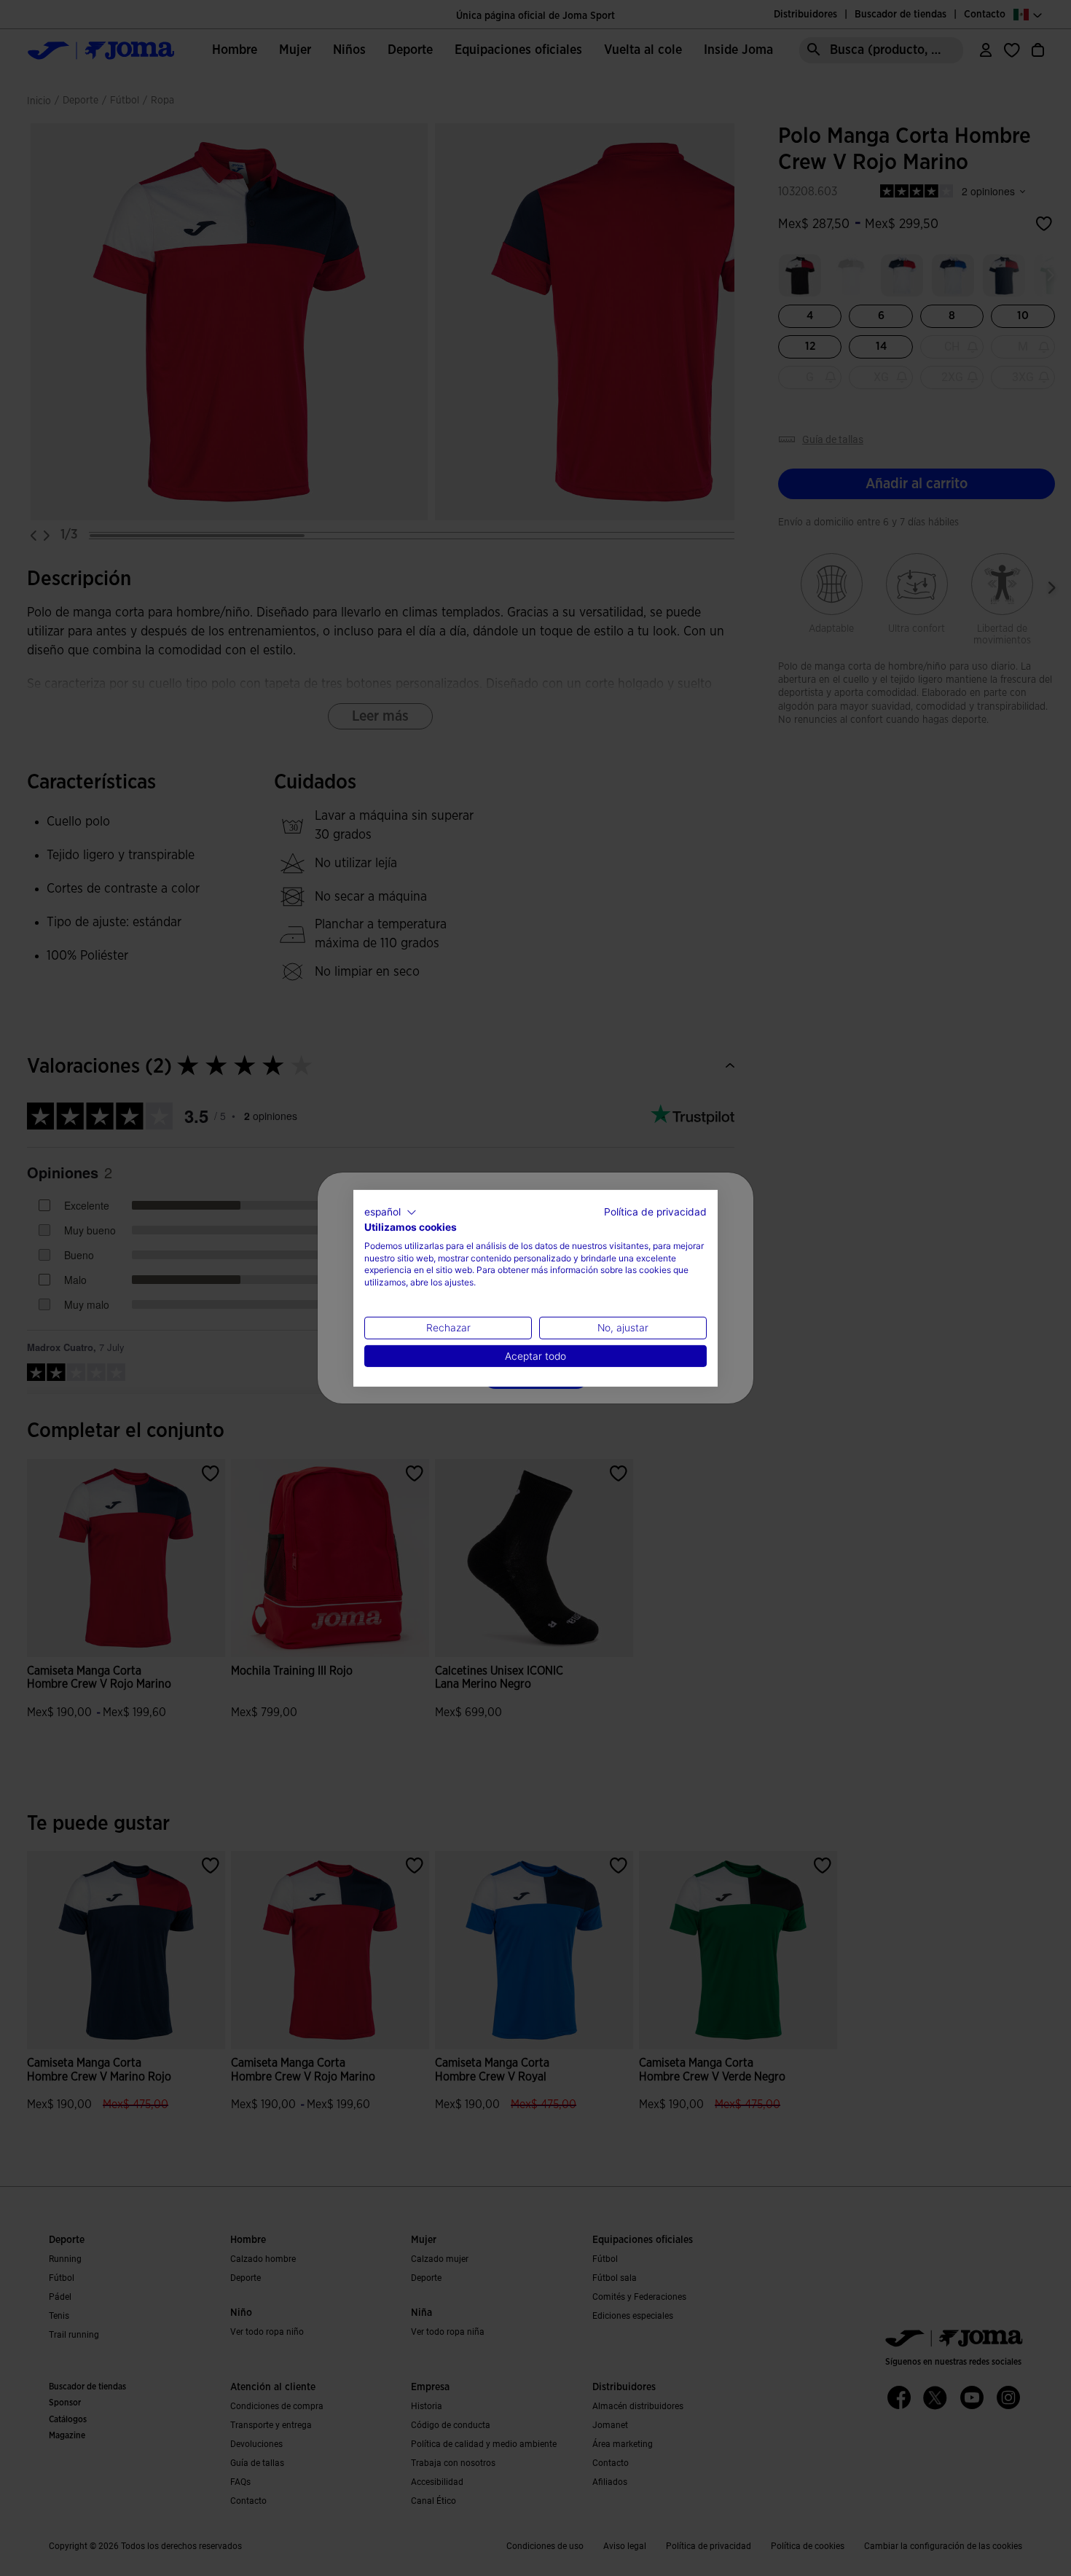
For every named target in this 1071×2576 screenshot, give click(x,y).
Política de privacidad (655, 1211)
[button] (391, 1212)
